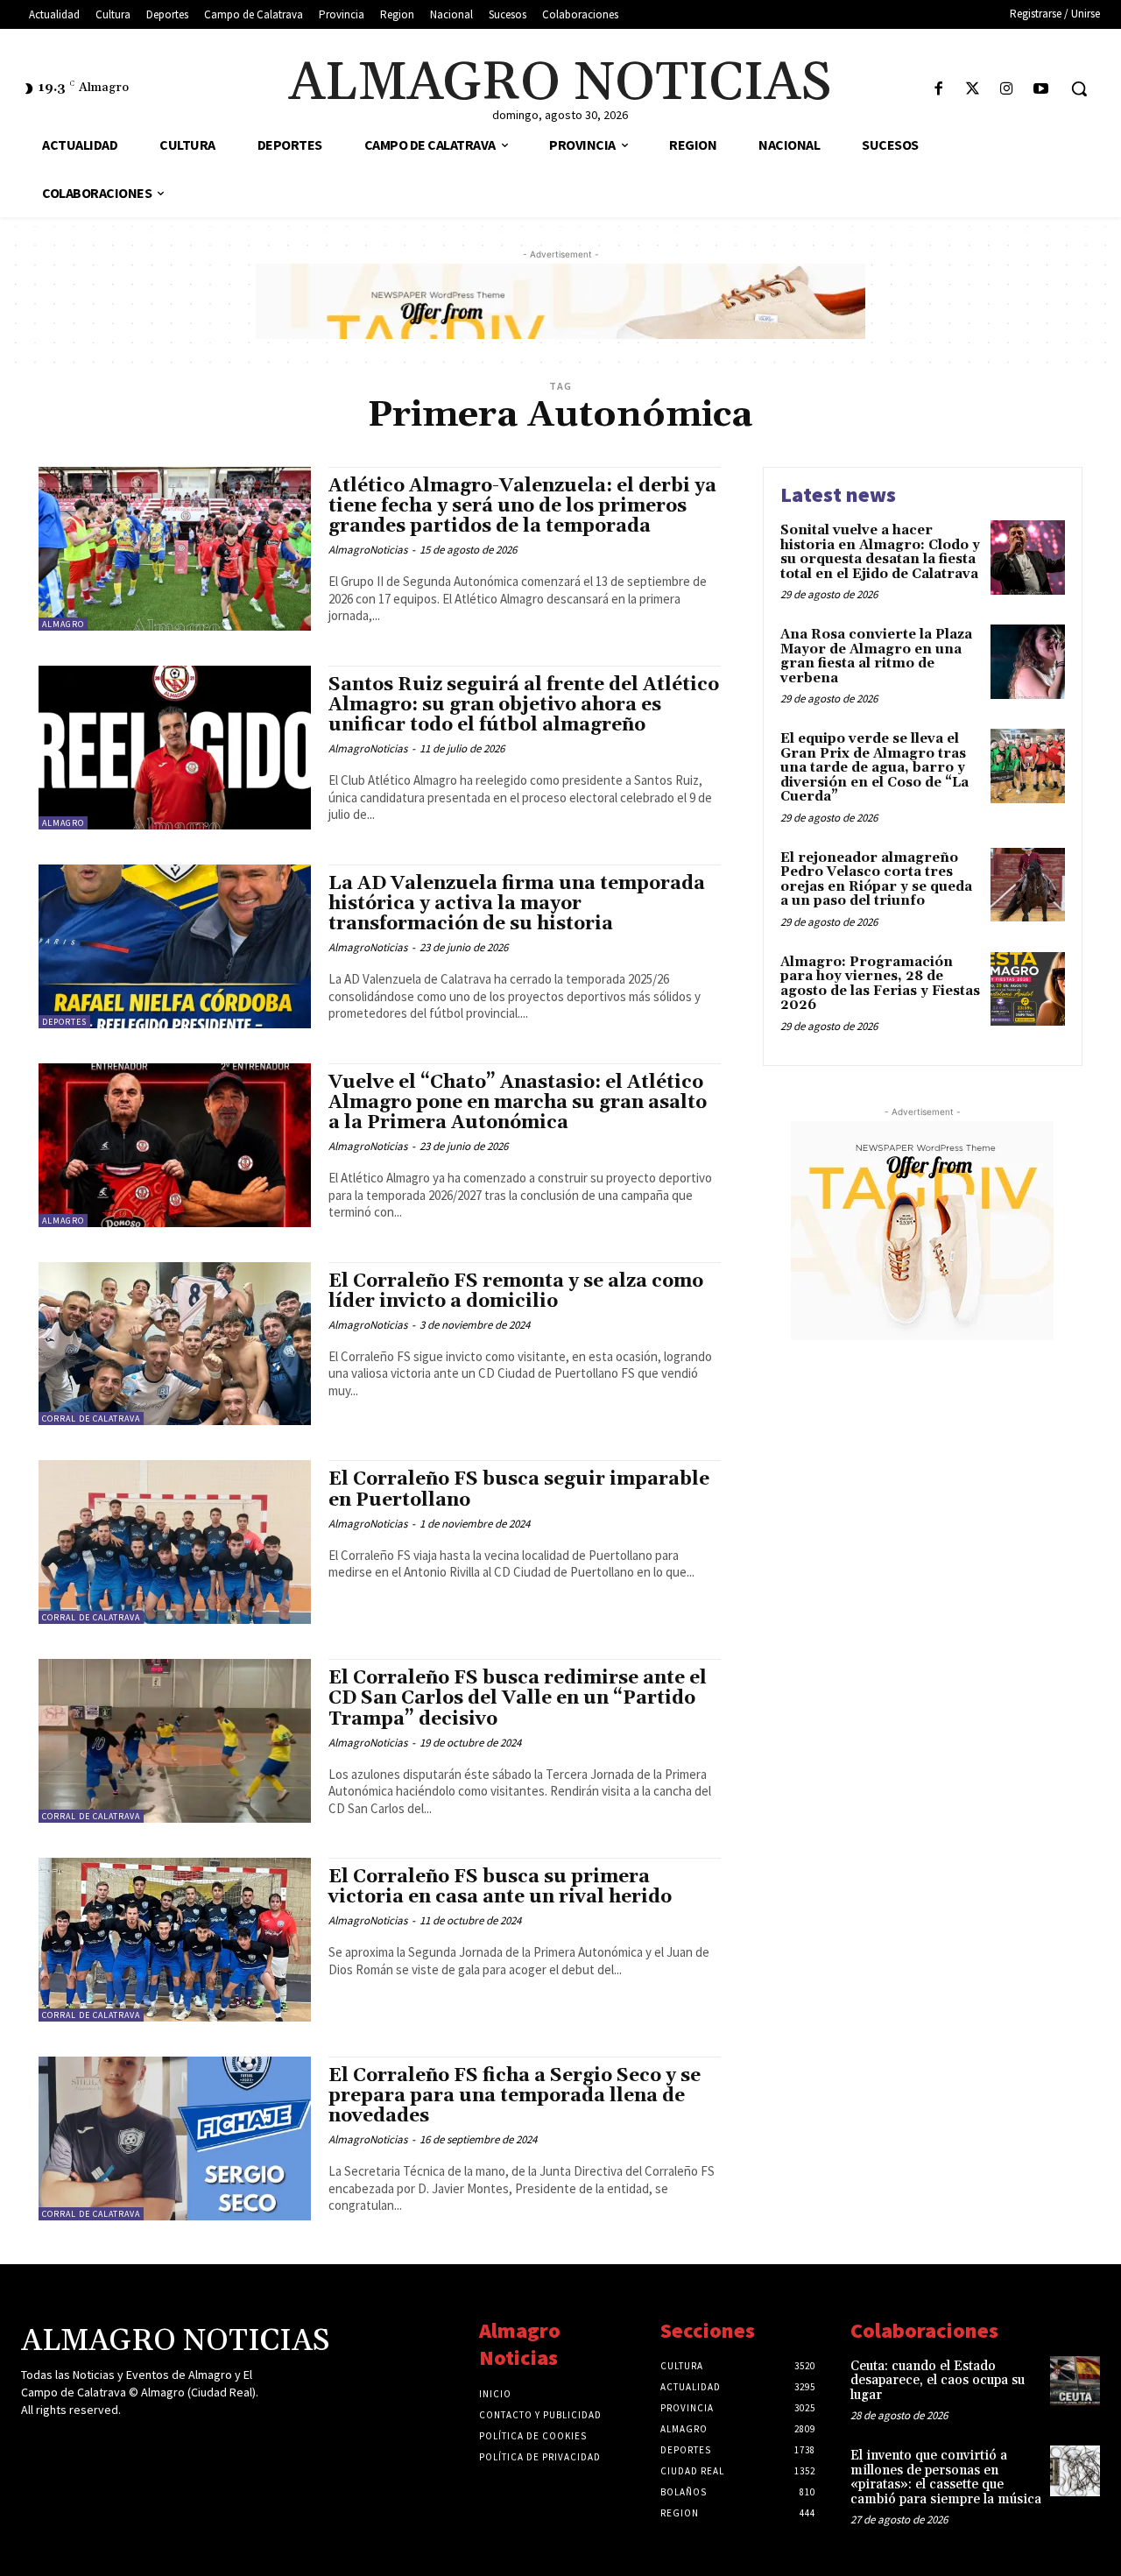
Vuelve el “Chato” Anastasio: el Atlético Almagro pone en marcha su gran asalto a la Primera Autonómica (518, 1103)
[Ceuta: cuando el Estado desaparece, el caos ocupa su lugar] (1075, 2381)
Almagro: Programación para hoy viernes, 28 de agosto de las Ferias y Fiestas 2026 (880, 984)
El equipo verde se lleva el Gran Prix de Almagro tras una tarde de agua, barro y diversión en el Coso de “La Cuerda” (874, 768)
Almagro (63, 624)
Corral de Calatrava (91, 1419)
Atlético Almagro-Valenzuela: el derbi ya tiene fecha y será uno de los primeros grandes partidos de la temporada (522, 506)
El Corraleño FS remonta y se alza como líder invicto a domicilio (516, 1292)
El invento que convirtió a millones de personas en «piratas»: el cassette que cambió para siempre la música (946, 2477)
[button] (1079, 88)
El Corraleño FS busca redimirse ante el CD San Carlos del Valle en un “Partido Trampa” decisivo (518, 1698)
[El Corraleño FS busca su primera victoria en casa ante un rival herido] (175, 1940)
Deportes (64, 1022)
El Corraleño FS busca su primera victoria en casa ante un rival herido (500, 1887)
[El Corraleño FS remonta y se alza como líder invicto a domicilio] (175, 1344)
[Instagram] (1007, 90)
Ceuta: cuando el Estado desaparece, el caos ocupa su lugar (938, 2381)
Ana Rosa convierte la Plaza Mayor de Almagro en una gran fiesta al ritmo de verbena (876, 656)
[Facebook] (938, 90)
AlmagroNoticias (368, 550)
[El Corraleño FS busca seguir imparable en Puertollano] (175, 1542)
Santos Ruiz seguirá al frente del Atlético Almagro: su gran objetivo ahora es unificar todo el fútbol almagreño (524, 705)
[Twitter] (973, 90)
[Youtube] (1041, 90)
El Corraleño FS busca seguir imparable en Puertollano (519, 1489)
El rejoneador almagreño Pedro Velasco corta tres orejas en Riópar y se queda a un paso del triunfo (876, 880)
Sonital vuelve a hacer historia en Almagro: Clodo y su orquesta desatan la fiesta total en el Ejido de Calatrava (880, 552)
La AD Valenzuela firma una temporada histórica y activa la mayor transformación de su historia (517, 904)
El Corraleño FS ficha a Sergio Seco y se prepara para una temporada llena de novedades (515, 2096)
